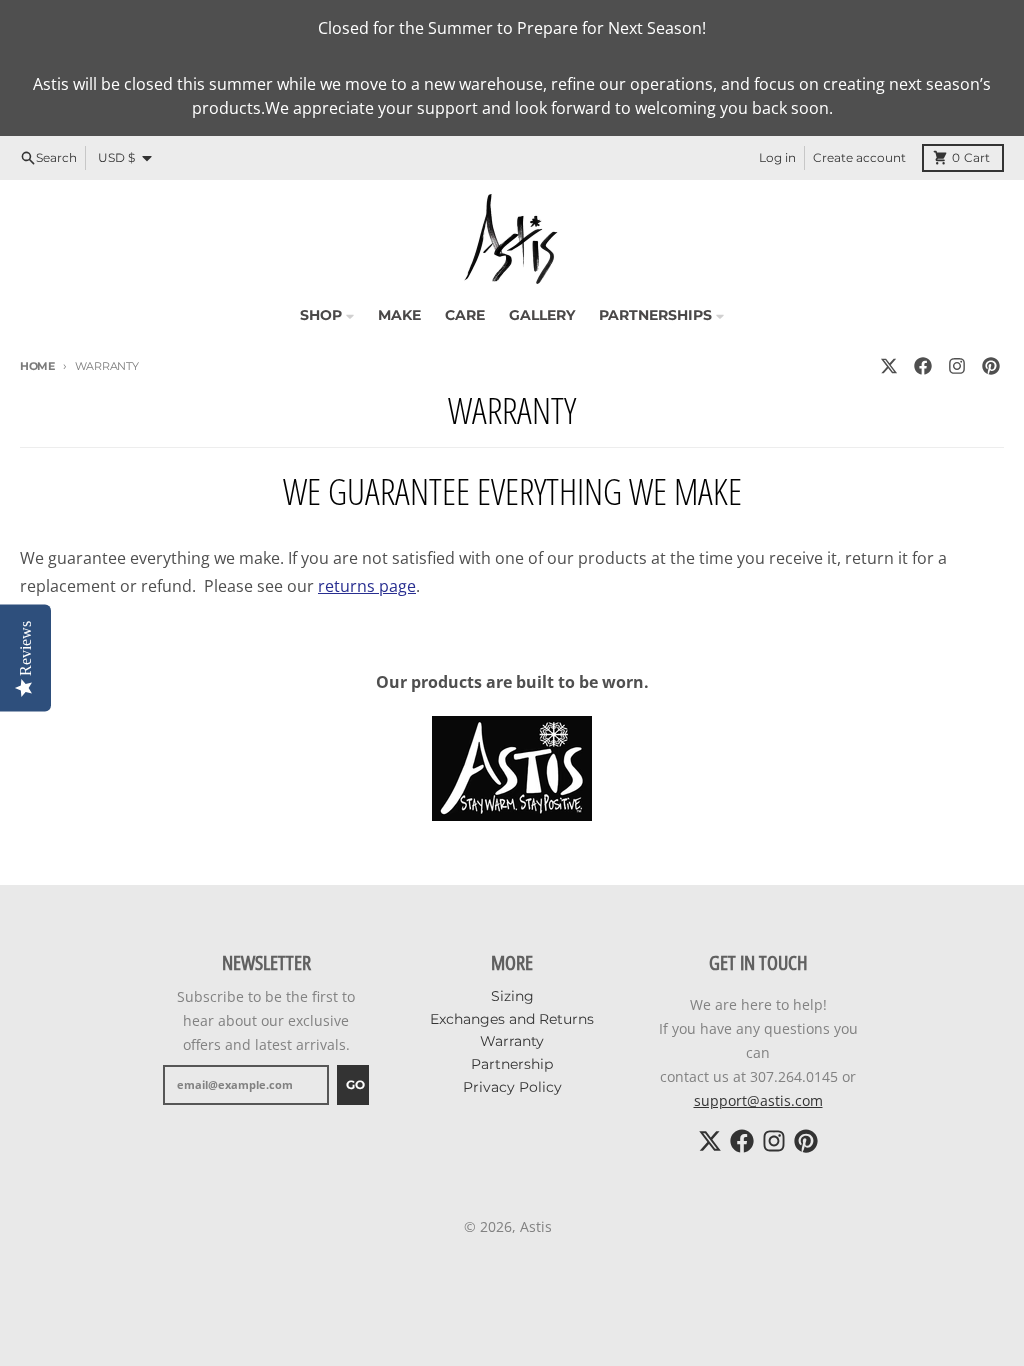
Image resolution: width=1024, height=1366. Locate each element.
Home (37, 366)
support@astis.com (758, 1100)
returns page (367, 586)
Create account (859, 157)
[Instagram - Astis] (957, 366)
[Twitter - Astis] (889, 366)
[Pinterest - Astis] (991, 366)
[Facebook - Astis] (923, 366)
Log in (777, 157)
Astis (536, 1226)
